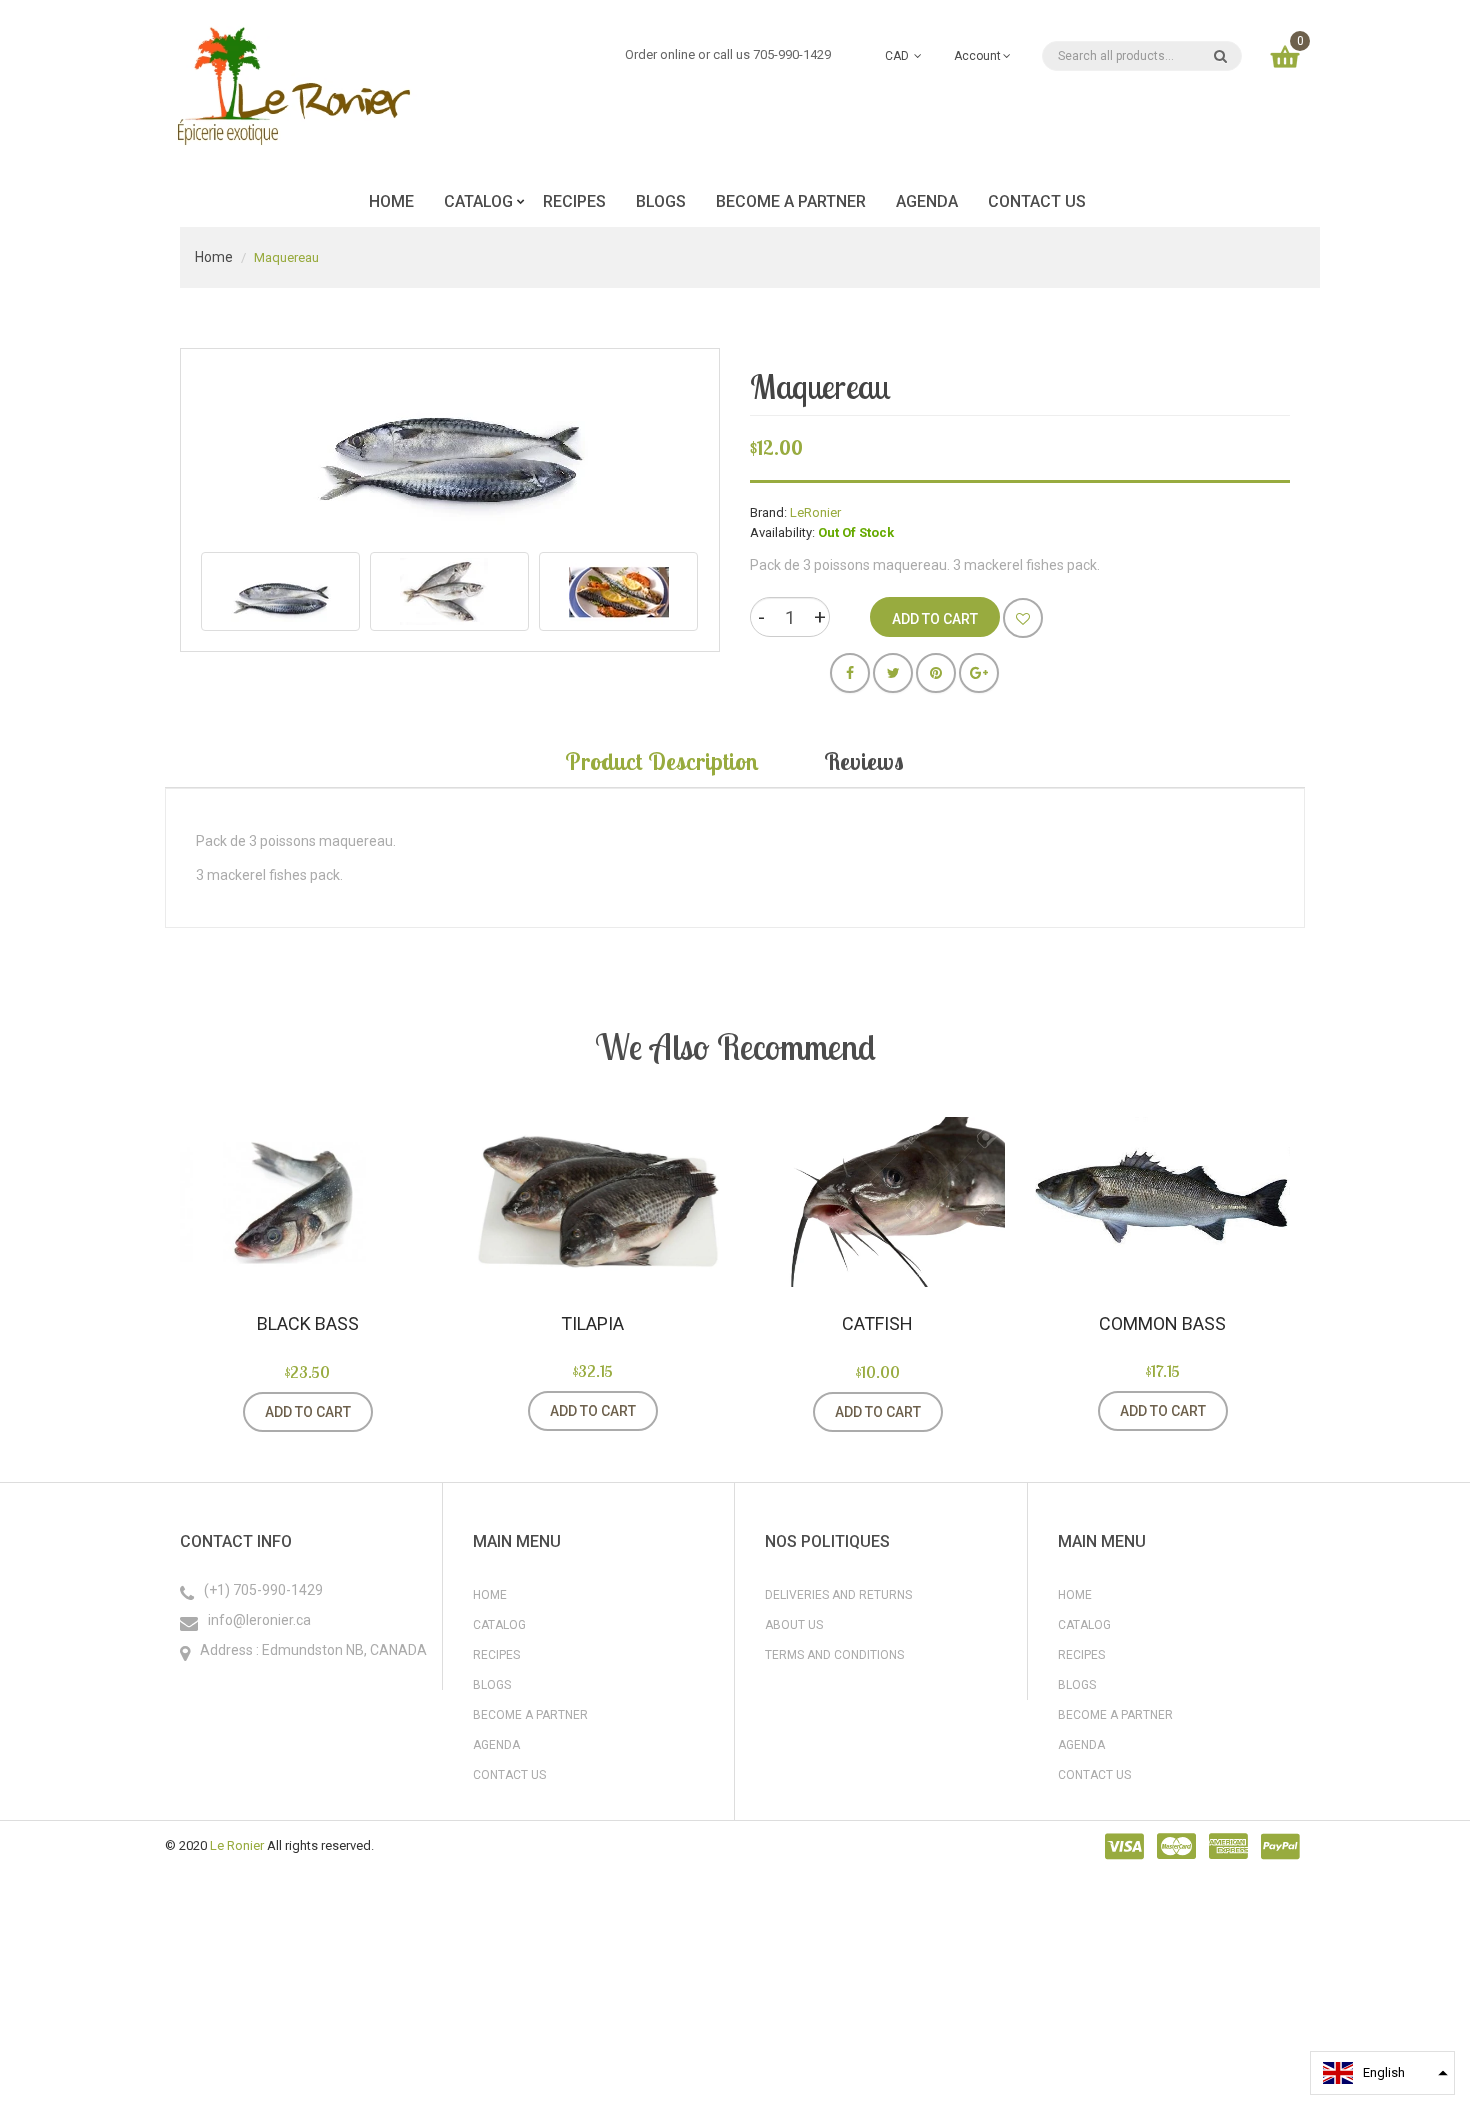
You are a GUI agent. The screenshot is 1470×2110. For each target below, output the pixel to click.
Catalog (499, 1625)
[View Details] (398, 1412)
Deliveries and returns (838, 1595)
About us (794, 1625)
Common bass (1162, 1323)
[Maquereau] (280, 591)
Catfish (877, 1323)
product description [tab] (662, 761)
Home (214, 257)
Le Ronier (237, 1845)
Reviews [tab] (864, 761)
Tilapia (592, 1323)
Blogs (492, 1685)
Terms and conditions (834, 1655)
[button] (1382, 2073)
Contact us (509, 1775)
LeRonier (815, 512)
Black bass (308, 1323)
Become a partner (530, 1715)
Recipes (496, 1655)
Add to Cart (308, 1412)
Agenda (496, 1745)
